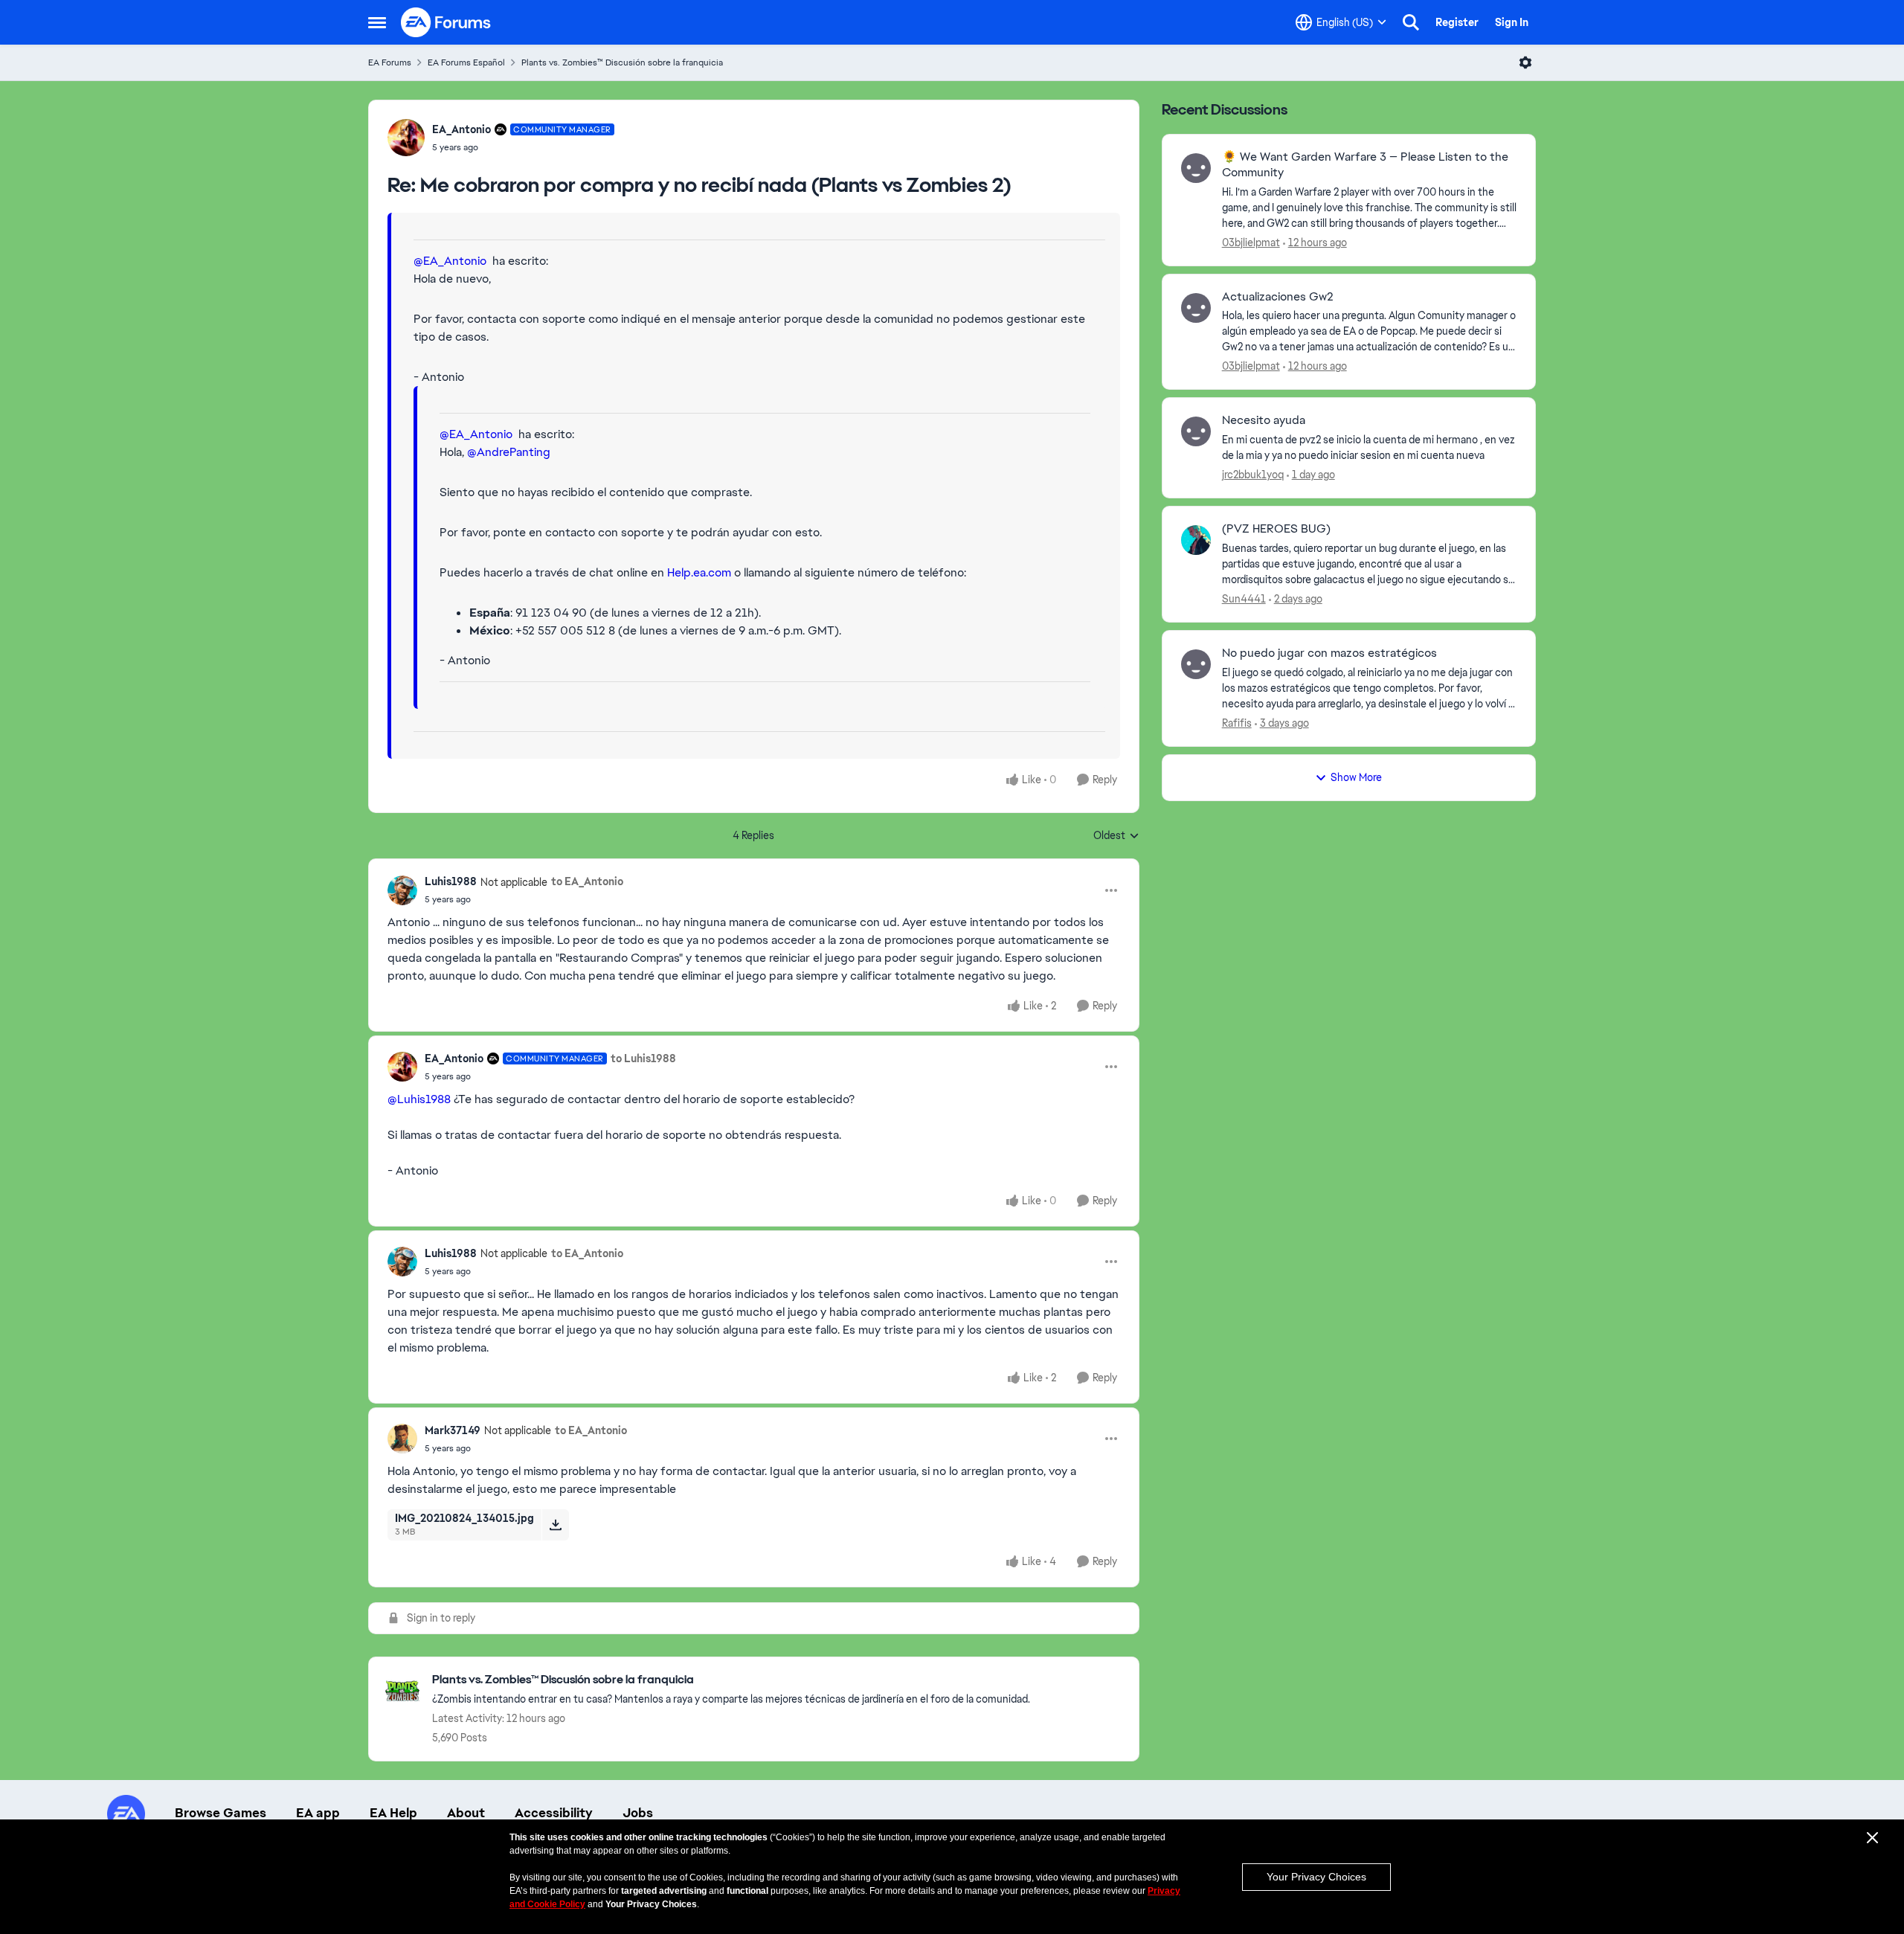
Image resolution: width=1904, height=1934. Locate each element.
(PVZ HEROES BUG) (1276, 529)
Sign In (1512, 22)
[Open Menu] (1525, 62)
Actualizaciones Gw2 (1278, 297)
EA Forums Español (466, 62)
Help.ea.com (699, 572)
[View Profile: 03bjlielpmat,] (1196, 168)
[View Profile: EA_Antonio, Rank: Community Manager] (406, 138)
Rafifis (1237, 723)
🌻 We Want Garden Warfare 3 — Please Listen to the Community (1365, 165)
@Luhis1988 (419, 1099)
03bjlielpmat (1251, 242)
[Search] (1411, 22)
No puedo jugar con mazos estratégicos (1329, 653)
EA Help (393, 1813)
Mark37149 (453, 1430)
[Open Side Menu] (377, 22)
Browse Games (221, 1813)
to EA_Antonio (587, 881)
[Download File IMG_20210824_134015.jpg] (555, 1525)
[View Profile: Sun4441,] (1196, 540)
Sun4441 (1244, 599)
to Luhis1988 (643, 1058)
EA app (318, 1813)
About (466, 1813)
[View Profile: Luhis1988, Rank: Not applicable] (402, 890)
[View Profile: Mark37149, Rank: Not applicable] (402, 1439)
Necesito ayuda (1264, 420)
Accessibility (554, 1813)
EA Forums (390, 62)
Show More (1356, 777)
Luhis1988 (451, 881)
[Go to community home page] (446, 22)
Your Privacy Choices (1316, 1877)
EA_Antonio (461, 129)
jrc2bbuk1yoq (1253, 475)
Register (1457, 22)
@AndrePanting (509, 452)
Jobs (638, 1813)
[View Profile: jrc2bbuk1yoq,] (1196, 431)
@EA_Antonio (450, 261)
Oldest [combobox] (1116, 836)
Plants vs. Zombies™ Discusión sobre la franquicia (622, 62)
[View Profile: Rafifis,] (1196, 664)
